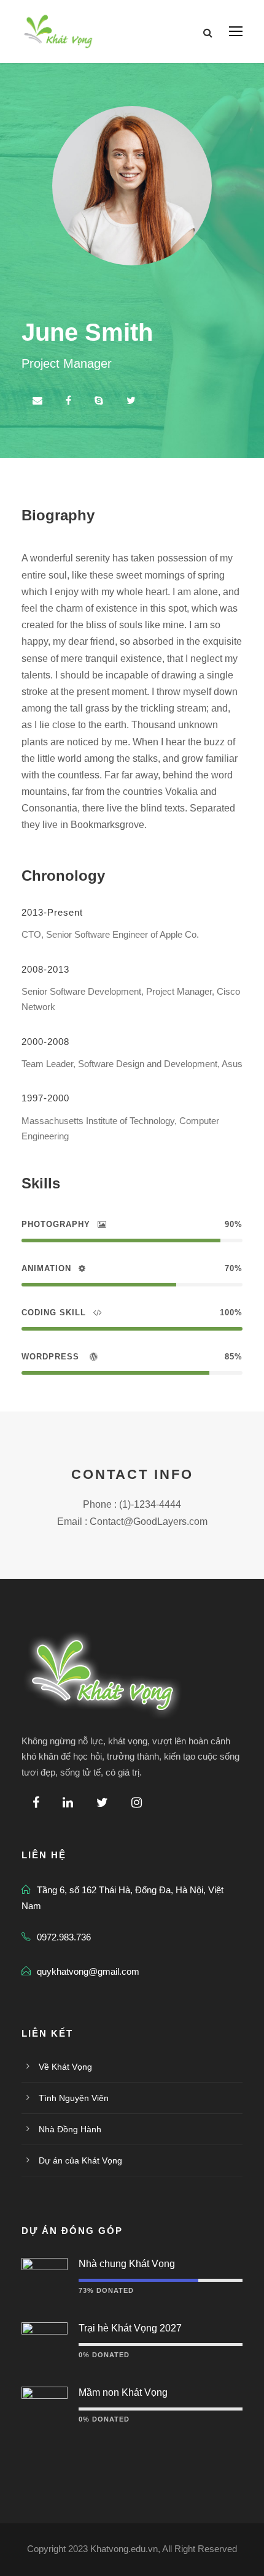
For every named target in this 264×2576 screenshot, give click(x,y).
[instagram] (137, 1803)
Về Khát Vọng (65, 2067)
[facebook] (68, 401)
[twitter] (131, 401)
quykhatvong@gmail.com (88, 1971)
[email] (37, 401)
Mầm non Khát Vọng (123, 2392)
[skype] (99, 401)
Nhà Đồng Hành (70, 2129)
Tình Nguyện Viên (74, 2098)
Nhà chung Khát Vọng (127, 2264)
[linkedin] (68, 1803)
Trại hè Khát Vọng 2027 (130, 2328)
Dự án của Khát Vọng (80, 2160)
